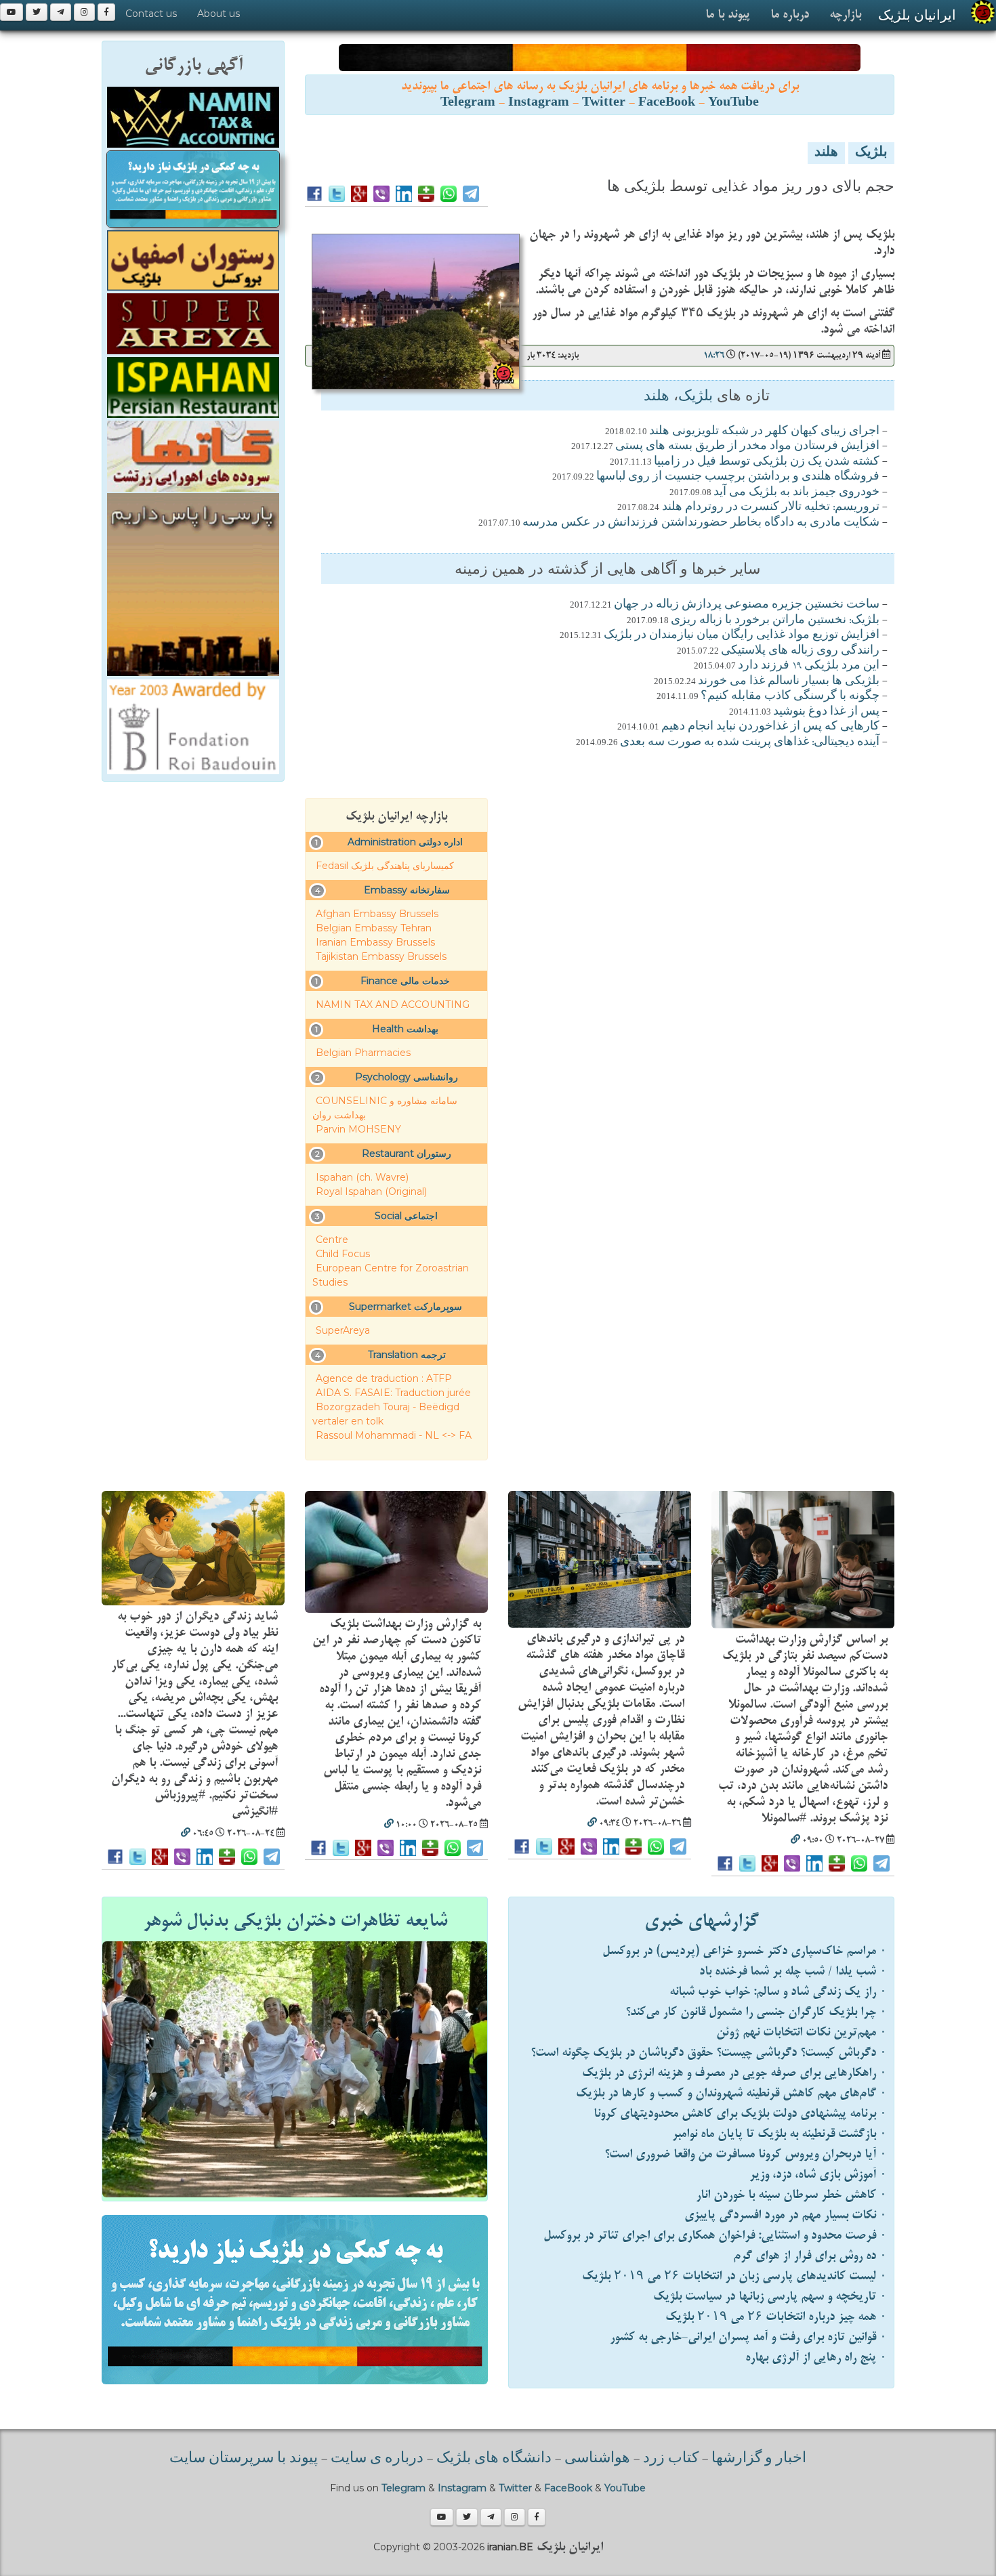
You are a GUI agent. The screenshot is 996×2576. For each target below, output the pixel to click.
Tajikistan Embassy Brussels (381, 956)
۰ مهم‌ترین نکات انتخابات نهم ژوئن (802, 2032)
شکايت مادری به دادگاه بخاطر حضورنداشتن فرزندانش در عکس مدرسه (701, 523)
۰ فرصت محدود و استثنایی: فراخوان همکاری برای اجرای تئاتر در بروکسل (715, 2236)
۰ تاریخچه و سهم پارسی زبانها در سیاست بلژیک (770, 2297)
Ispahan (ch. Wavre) (362, 1177)
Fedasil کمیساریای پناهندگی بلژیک (385, 866)
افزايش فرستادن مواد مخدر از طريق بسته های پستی (747, 446)
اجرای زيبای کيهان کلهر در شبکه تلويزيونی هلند (764, 431)
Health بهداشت (405, 1029)
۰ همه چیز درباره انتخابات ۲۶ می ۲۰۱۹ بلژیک (776, 2317)
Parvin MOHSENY (358, 1129)
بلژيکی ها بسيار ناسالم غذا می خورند (789, 681)
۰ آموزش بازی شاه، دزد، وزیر (818, 2175)
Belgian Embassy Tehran (374, 928)
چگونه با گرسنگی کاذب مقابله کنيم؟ (790, 696)
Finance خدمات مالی (405, 981)
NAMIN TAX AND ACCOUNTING (393, 1005)
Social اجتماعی (406, 1216)
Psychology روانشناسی (407, 1077)
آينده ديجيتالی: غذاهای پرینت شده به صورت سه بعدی (750, 742)
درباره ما (790, 15)
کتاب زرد (671, 2459)
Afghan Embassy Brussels (377, 914)
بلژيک (871, 153)
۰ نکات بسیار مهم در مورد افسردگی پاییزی (786, 2215)
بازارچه (845, 15)
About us (219, 14)
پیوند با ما (728, 15)
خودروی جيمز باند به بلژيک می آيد (796, 492)
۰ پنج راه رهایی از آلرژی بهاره (816, 2358)
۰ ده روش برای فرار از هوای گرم (810, 2256)
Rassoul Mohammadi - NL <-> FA (394, 1435)
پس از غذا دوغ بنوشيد (826, 712)
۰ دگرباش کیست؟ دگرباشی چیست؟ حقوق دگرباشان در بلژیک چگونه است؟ (709, 2053)
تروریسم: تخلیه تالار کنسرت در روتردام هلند (769, 507)
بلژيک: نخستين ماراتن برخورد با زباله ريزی (775, 620)
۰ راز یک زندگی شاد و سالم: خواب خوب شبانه (778, 1992)
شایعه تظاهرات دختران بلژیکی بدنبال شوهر (295, 1921)
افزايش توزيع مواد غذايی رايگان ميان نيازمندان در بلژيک (742, 635)
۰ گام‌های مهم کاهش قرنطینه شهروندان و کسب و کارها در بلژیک (731, 2093)
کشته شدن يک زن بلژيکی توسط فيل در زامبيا (767, 462)
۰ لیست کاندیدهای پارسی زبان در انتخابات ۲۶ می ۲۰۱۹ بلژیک (734, 2276)
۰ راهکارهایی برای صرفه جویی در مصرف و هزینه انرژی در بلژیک (734, 2073)
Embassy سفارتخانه (407, 890)
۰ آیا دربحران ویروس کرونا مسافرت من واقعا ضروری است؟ (746, 2154)
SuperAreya (343, 1330)
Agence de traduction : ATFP (384, 1378)
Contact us (151, 14)
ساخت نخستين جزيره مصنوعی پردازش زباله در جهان (747, 605)
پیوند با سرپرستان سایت (244, 2459)
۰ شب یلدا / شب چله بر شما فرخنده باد (793, 1971)
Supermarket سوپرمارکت (406, 1307)
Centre (332, 1240)
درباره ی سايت (377, 2459)
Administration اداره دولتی (405, 842)
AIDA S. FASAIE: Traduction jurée (393, 1393)
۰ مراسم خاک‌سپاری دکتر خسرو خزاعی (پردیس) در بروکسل (745, 1951)
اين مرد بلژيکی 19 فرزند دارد (809, 666)
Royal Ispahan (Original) (371, 1191)
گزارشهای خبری (702, 1921)
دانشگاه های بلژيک (492, 2459)
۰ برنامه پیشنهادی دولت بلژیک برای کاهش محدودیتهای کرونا (740, 2114)
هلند (826, 153)
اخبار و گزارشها (759, 2459)
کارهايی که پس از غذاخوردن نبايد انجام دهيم (770, 727)
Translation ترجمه (407, 1355)
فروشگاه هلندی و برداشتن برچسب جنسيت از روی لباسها (738, 477)
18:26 (714, 355)
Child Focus (343, 1254)
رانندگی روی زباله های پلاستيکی (800, 651)
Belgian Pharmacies (363, 1053)
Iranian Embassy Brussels (375, 942)
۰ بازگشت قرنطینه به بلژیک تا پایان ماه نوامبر (780, 2134)
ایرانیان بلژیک (917, 15)
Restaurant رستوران (407, 1154)
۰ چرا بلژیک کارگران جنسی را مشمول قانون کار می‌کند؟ (756, 2012)
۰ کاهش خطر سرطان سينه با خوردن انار (791, 2195)
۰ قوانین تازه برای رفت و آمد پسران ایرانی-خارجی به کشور (748, 2337)
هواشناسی (597, 2459)
